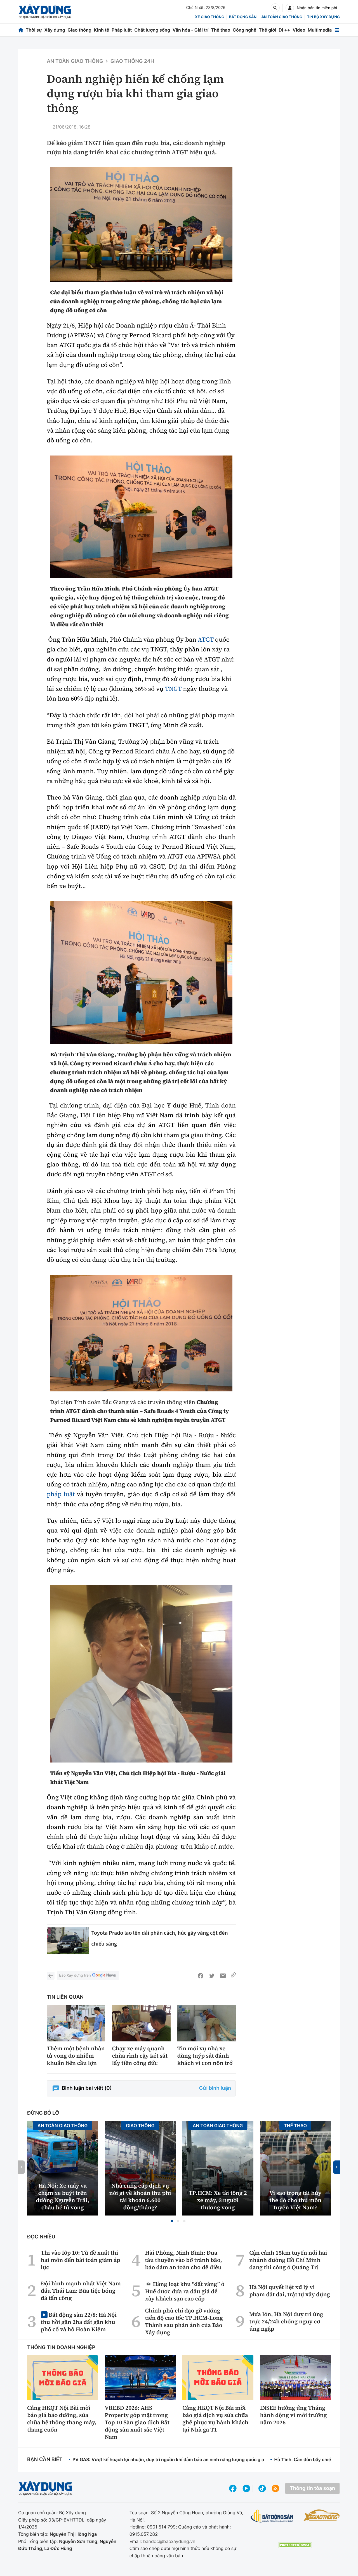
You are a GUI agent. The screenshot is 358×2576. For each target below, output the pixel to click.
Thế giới (267, 30)
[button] (172, 2221)
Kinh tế (102, 30)
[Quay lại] (51, 1976)
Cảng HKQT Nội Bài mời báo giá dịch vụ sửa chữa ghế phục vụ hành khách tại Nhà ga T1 (215, 2419)
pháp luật (61, 1494)
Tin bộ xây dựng (323, 17)
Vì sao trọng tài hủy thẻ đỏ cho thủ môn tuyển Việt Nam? (295, 2200)
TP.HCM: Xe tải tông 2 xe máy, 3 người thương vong (218, 2200)
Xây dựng (55, 30)
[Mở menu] (337, 30)
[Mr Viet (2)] (141, 1674)
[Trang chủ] (21, 30)
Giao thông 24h (132, 61)
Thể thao (221, 30)
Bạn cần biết (45, 2460)
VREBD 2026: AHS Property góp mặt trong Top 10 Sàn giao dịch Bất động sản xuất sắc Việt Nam (137, 2422)
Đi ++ (284, 30)
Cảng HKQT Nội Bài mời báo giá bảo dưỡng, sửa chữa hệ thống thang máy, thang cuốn (62, 2419)
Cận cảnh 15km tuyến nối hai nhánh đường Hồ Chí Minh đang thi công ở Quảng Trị (288, 2260)
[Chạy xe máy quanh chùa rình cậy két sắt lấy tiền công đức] (141, 2023)
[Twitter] (212, 1976)
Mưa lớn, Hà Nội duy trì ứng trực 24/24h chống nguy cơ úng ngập (286, 2321)
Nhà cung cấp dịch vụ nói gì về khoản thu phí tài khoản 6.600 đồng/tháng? (140, 2197)
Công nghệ (244, 30)
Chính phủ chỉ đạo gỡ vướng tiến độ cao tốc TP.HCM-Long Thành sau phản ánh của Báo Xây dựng (184, 2321)
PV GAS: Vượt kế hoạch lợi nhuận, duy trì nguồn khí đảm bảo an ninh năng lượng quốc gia (168, 2459)
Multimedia (320, 30)
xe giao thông (209, 17)
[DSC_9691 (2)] (141, 224)
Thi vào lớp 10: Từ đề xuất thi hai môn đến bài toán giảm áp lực (81, 2260)
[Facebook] (201, 1976)
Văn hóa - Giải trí (190, 30)
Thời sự (34, 30)
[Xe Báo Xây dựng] (322, 2515)
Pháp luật (122, 30)
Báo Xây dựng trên (75, 1975)
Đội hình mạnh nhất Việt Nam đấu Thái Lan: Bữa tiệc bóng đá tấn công (81, 2291)
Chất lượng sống (152, 30)
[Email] (223, 1976)
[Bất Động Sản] (272, 2516)
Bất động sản (243, 17)
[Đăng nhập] (290, 8)
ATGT (206, 640)
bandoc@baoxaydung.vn (169, 2541)
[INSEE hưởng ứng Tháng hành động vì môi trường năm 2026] (296, 2377)
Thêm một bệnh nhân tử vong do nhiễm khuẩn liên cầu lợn (76, 2056)
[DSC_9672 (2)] (141, 517)
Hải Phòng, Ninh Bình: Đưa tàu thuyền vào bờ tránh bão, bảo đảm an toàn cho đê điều (184, 2260)
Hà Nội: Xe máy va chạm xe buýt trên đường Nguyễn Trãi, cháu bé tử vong (63, 2197)
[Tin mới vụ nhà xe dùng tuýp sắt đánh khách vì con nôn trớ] (207, 2023)
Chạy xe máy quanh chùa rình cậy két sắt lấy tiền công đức (140, 2056)
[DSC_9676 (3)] (141, 972)
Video (299, 30)
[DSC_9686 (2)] (141, 1333)
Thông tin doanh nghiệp (61, 2348)
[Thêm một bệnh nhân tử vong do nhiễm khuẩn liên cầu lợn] (76, 2023)
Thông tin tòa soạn (312, 2488)
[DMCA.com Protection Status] (295, 2545)
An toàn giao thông (282, 17)
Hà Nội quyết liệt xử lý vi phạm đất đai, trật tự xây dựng (290, 2291)
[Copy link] (233, 1976)
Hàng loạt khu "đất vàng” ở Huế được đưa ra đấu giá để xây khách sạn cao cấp (185, 2291)
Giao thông (80, 30)
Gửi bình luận (215, 2088)
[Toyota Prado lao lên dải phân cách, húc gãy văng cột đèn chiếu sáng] (68, 1941)
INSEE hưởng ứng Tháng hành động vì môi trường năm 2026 (294, 2415)
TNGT (173, 689)
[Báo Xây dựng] (45, 12)
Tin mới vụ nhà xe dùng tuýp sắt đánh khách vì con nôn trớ (205, 2056)
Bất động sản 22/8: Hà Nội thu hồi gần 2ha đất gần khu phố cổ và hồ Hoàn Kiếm (79, 2322)
